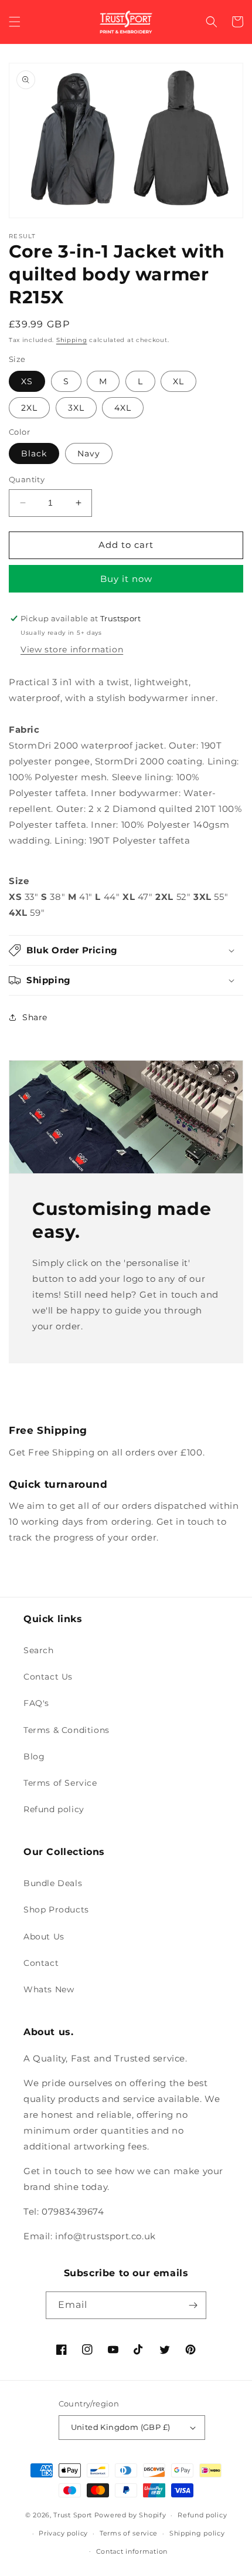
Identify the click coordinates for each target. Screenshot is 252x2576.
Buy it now (126, 579)
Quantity (27, 479)
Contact (41, 1963)
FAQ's (36, 1703)
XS (27, 381)
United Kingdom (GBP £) (121, 2427)
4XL (123, 408)
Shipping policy (197, 2533)
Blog (34, 1756)
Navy (89, 453)
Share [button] (35, 1017)
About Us (44, 1937)
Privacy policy (63, 2533)
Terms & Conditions (67, 1730)
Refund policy (54, 1809)
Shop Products (56, 1910)
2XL (29, 408)
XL (178, 381)
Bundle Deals (53, 1883)
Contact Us (48, 1677)
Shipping (72, 340)
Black (34, 453)
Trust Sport (73, 2515)
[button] (15, 22)
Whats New (49, 1989)
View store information (72, 649)
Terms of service (129, 2533)
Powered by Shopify (130, 2515)
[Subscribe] (193, 2305)
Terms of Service (60, 1783)
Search (39, 1650)
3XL (76, 408)
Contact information (132, 2551)
